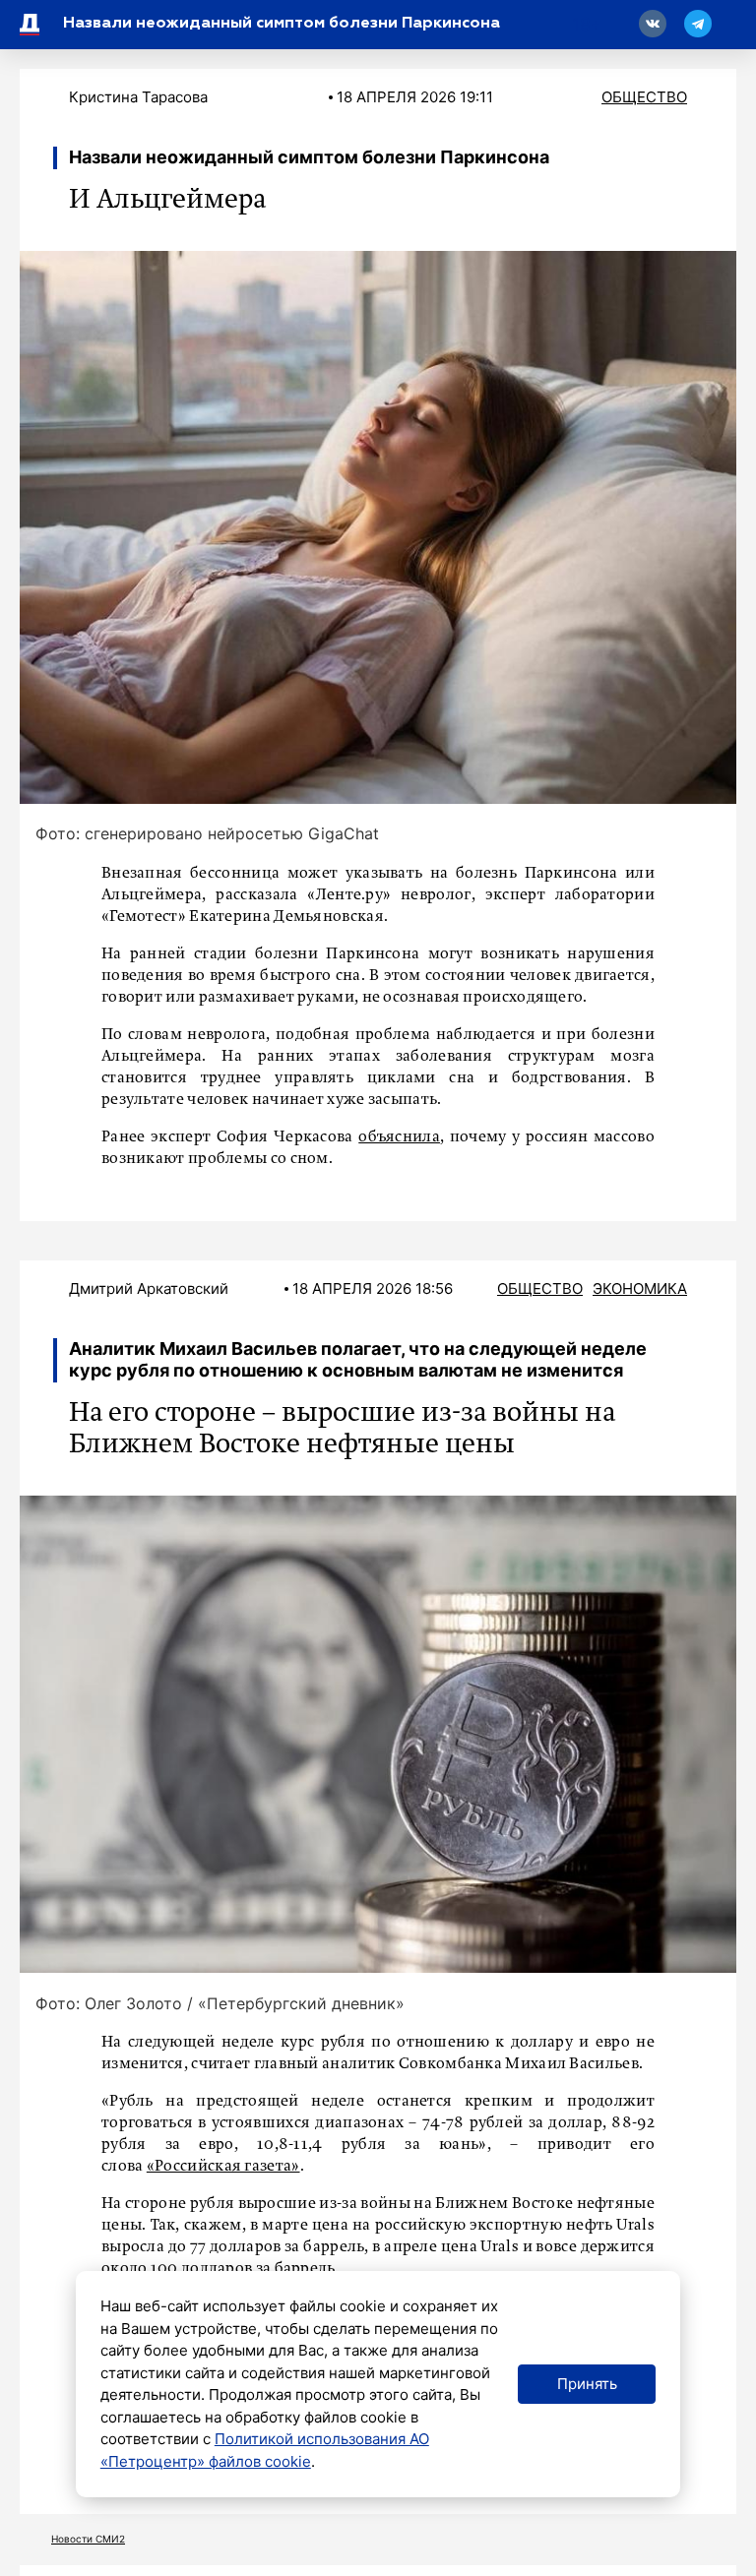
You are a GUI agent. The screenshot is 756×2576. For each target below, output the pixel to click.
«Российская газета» (223, 2167)
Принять (587, 2384)
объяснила (399, 1137)
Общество (644, 97)
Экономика (640, 1288)
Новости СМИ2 (88, 2539)
